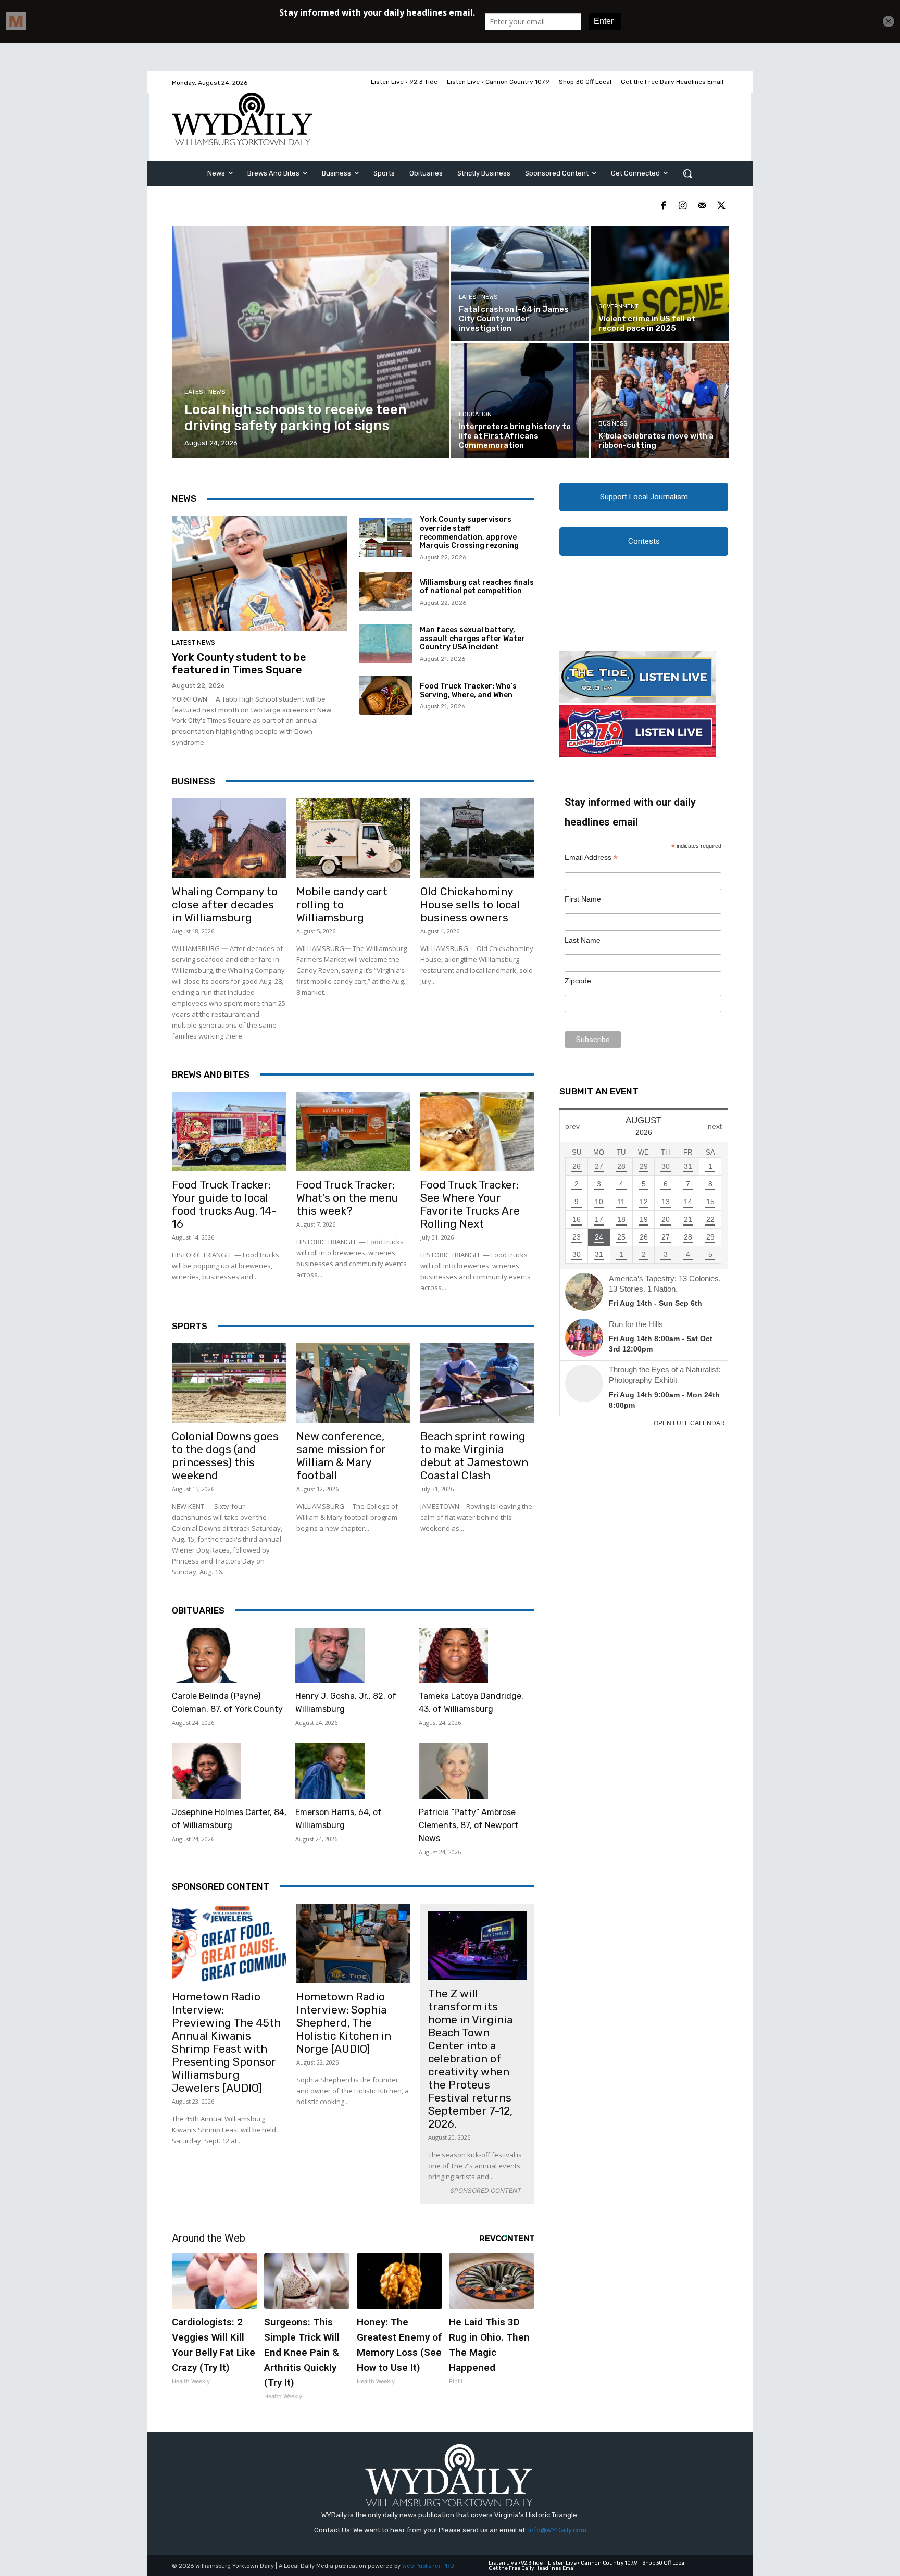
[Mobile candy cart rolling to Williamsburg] (353, 838)
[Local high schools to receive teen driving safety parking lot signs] (311, 342)
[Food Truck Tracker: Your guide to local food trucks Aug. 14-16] (229, 1131)
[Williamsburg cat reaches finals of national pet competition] (386, 592)
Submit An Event (599, 1091)
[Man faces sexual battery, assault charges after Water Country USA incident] (386, 644)
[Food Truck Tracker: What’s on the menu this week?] (353, 1131)
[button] (687, 173)
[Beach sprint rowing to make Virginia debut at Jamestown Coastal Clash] (477, 1383)
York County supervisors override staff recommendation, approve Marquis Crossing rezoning (469, 533)
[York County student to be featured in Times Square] (259, 573)
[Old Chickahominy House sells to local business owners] (477, 838)
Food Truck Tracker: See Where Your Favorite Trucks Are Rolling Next (470, 1204)
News (184, 498)
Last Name (583, 940)
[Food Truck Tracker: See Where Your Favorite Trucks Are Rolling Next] (477, 1131)
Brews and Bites (211, 1074)
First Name (583, 899)
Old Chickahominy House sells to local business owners (470, 904)
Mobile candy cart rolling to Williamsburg (342, 904)
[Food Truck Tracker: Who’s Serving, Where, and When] (386, 695)
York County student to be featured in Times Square (239, 664)
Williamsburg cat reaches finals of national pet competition (477, 587)
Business (613, 424)
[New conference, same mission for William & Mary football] (353, 1383)
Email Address (591, 858)
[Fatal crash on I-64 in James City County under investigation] (520, 283)
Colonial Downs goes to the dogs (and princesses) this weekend (225, 1456)
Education (475, 414)
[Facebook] (663, 206)
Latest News (205, 392)
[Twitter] (721, 206)
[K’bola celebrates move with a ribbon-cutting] (659, 401)
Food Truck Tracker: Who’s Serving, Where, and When (468, 691)
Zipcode (578, 981)
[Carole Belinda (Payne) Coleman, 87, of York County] (207, 1655)
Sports (190, 1326)
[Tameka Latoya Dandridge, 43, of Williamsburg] (453, 1655)
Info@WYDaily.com (557, 2530)
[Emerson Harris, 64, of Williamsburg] (330, 1771)
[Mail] (702, 206)
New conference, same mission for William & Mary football (341, 1456)
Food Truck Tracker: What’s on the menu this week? (347, 1198)
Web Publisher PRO (428, 2566)
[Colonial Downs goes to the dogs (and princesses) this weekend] (229, 1383)
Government (618, 307)
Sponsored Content (221, 1886)
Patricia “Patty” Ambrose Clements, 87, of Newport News (468, 1825)
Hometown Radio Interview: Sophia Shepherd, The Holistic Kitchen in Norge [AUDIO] (344, 2023)
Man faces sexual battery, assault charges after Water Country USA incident (472, 639)
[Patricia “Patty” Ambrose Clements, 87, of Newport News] (453, 1771)
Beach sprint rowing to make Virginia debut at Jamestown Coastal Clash (474, 1456)
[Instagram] (683, 206)
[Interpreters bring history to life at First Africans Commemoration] (520, 401)
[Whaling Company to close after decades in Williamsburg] (229, 838)
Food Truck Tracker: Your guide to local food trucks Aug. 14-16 (224, 1204)
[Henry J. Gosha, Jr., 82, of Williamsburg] (330, 1655)
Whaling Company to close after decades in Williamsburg (225, 904)
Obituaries (198, 1610)
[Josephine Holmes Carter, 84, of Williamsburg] (207, 1771)
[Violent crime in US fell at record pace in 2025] (659, 283)
